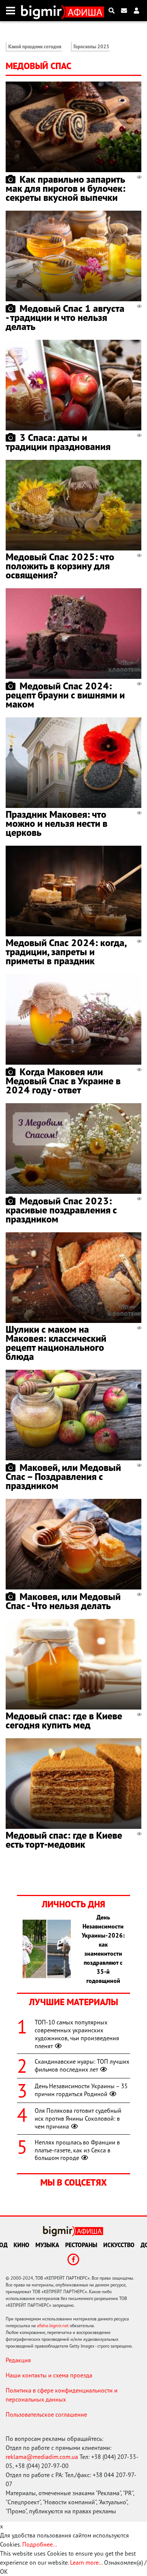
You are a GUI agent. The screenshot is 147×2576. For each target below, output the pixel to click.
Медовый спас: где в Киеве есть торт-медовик (64, 1840)
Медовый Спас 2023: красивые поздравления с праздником (61, 1210)
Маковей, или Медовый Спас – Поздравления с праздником (63, 1476)
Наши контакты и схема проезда (49, 2375)
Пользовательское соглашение (46, 2414)
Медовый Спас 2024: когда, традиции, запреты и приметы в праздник (66, 952)
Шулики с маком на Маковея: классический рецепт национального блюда (56, 1343)
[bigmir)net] (43, 11)
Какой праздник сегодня (35, 47)
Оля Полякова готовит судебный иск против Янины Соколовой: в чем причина (78, 2118)
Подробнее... (40, 2544)
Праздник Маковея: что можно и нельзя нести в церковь (57, 823)
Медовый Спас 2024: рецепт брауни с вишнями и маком (65, 695)
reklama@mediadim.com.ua (42, 2457)
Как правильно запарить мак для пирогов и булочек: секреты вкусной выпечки (66, 188)
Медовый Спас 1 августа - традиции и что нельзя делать (65, 317)
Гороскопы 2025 (91, 47)
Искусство (119, 2245)
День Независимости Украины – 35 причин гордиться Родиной (81, 2090)
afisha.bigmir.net (53, 2325)
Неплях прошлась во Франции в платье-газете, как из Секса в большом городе (77, 2150)
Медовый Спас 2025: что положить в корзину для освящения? (60, 566)
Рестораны (81, 2245)
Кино (21, 2245)
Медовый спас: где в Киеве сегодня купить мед (64, 1720)
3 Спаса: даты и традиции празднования (58, 442)
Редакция (18, 2360)
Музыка (47, 2245)
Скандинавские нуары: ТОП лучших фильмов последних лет (82, 2065)
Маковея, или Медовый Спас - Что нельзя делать (63, 1601)
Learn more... (86, 2562)
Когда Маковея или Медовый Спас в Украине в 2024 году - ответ (63, 1081)
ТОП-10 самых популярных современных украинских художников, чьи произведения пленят (77, 2034)
